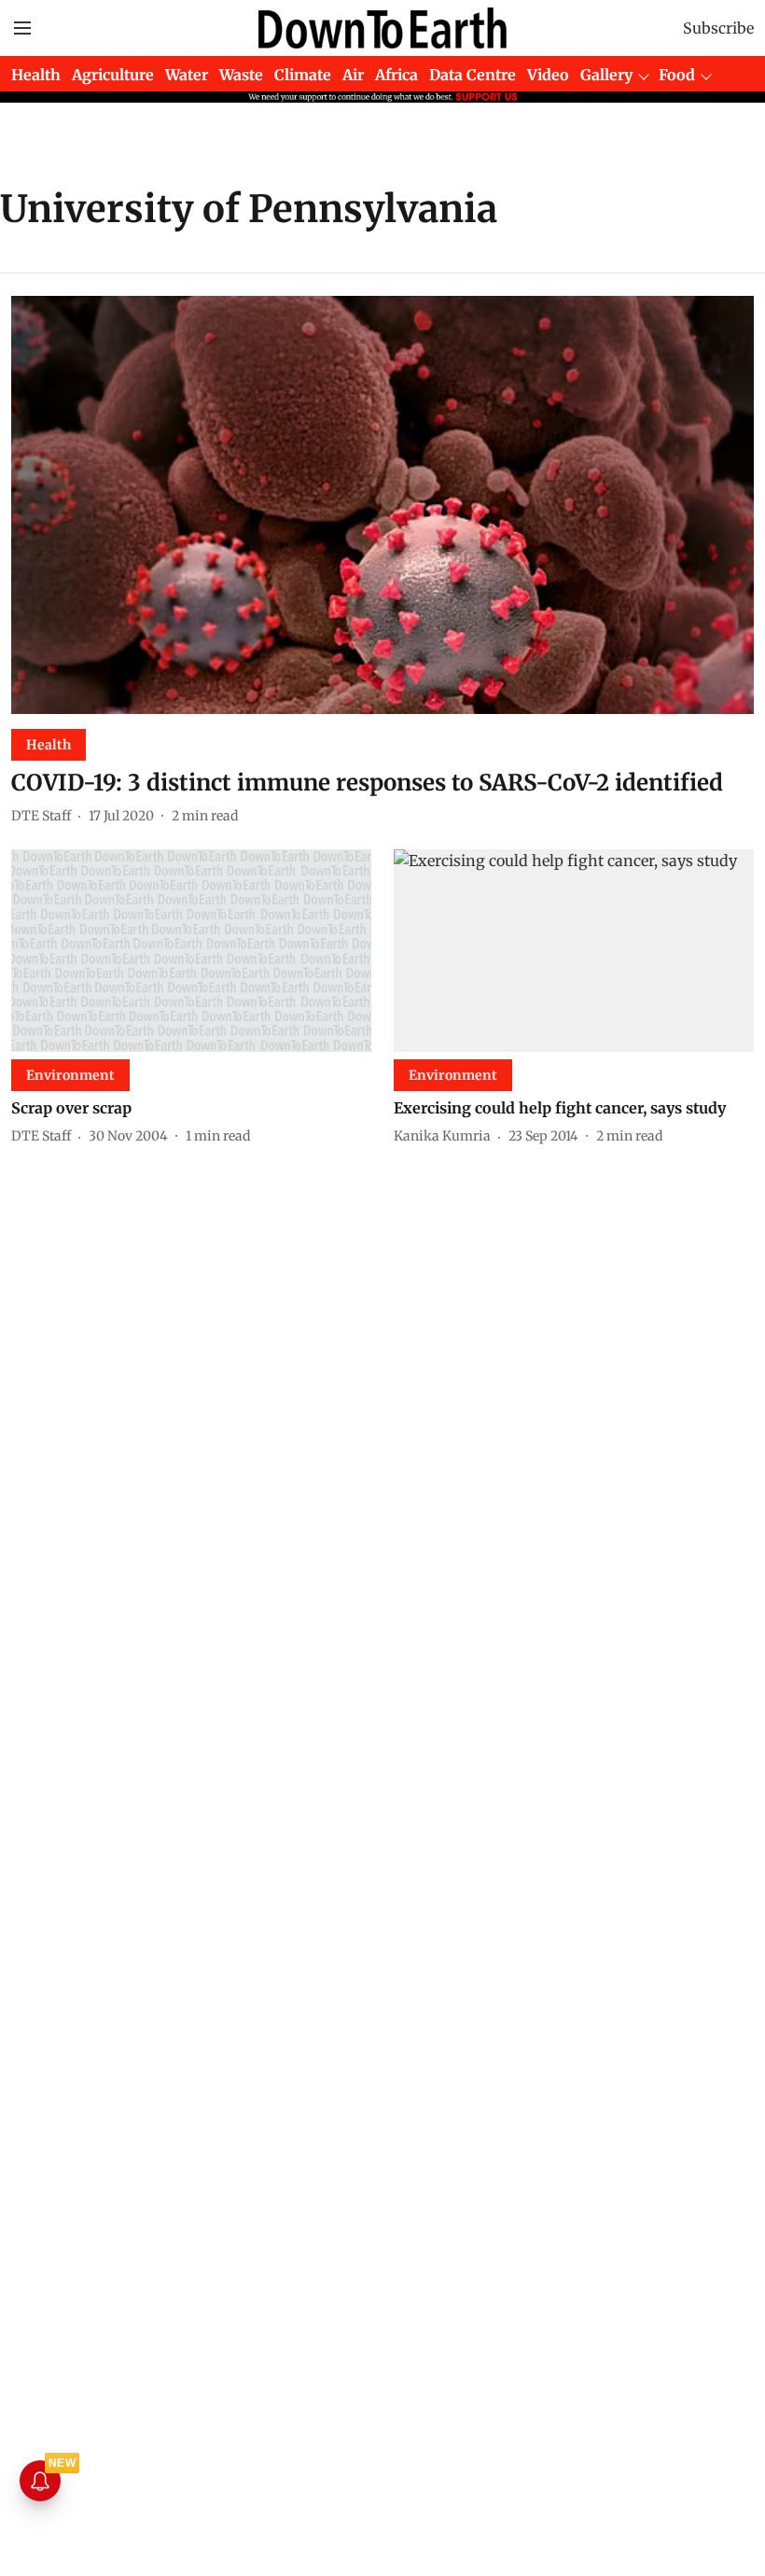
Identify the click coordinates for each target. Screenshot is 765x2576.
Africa (396, 75)
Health (36, 75)
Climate (303, 75)
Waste (241, 75)
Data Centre (473, 75)
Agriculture (113, 75)
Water (187, 75)
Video (548, 75)
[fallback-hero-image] (382, 505)
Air (353, 75)
